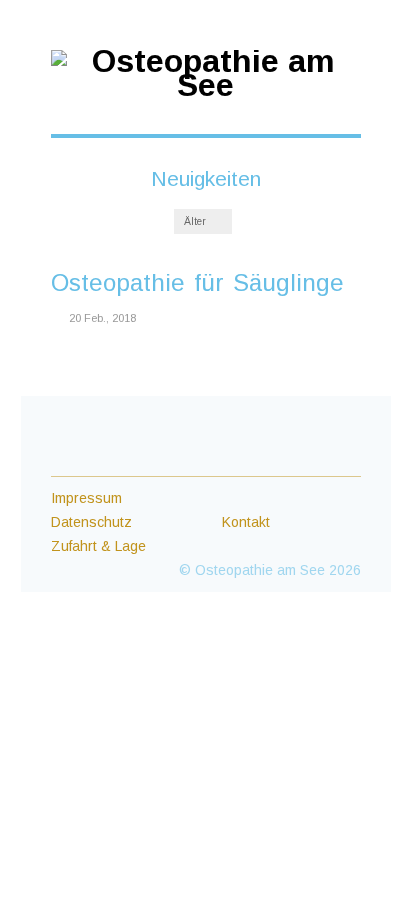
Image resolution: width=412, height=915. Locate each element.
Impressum (86, 498)
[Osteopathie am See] (206, 85)
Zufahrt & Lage (98, 546)
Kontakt (246, 522)
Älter (196, 221)
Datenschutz (91, 522)
